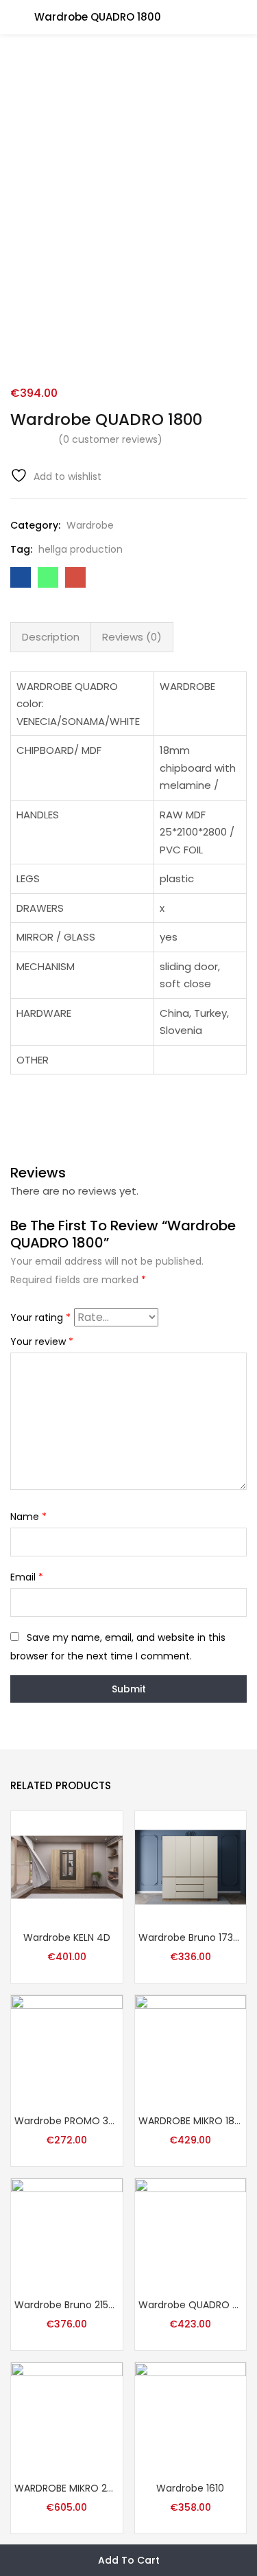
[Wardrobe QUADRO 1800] (21, 577)
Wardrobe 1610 (190, 2488)
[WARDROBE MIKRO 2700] (67, 2417)
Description (51, 637)
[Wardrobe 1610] (191, 2417)
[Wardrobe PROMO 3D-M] (67, 2050)
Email (27, 1577)
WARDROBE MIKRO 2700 (67, 2488)
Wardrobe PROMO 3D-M (67, 2121)
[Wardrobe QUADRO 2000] (191, 2233)
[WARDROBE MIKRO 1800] (191, 2050)
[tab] (51, 637)
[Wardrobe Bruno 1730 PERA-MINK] (191, 1866)
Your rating (40, 1318)
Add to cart (129, 2560)
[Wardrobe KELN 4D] (67, 1866)
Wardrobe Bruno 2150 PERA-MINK (67, 2305)
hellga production (81, 549)
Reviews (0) (132, 637)
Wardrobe (90, 525)
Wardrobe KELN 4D (67, 1937)
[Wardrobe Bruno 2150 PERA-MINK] (67, 2233)
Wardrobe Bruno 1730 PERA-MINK (191, 1937)
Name (28, 1517)
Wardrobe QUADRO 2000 (191, 2305)
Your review (42, 1342)
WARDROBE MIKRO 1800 (191, 2121)
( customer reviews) (110, 439)
